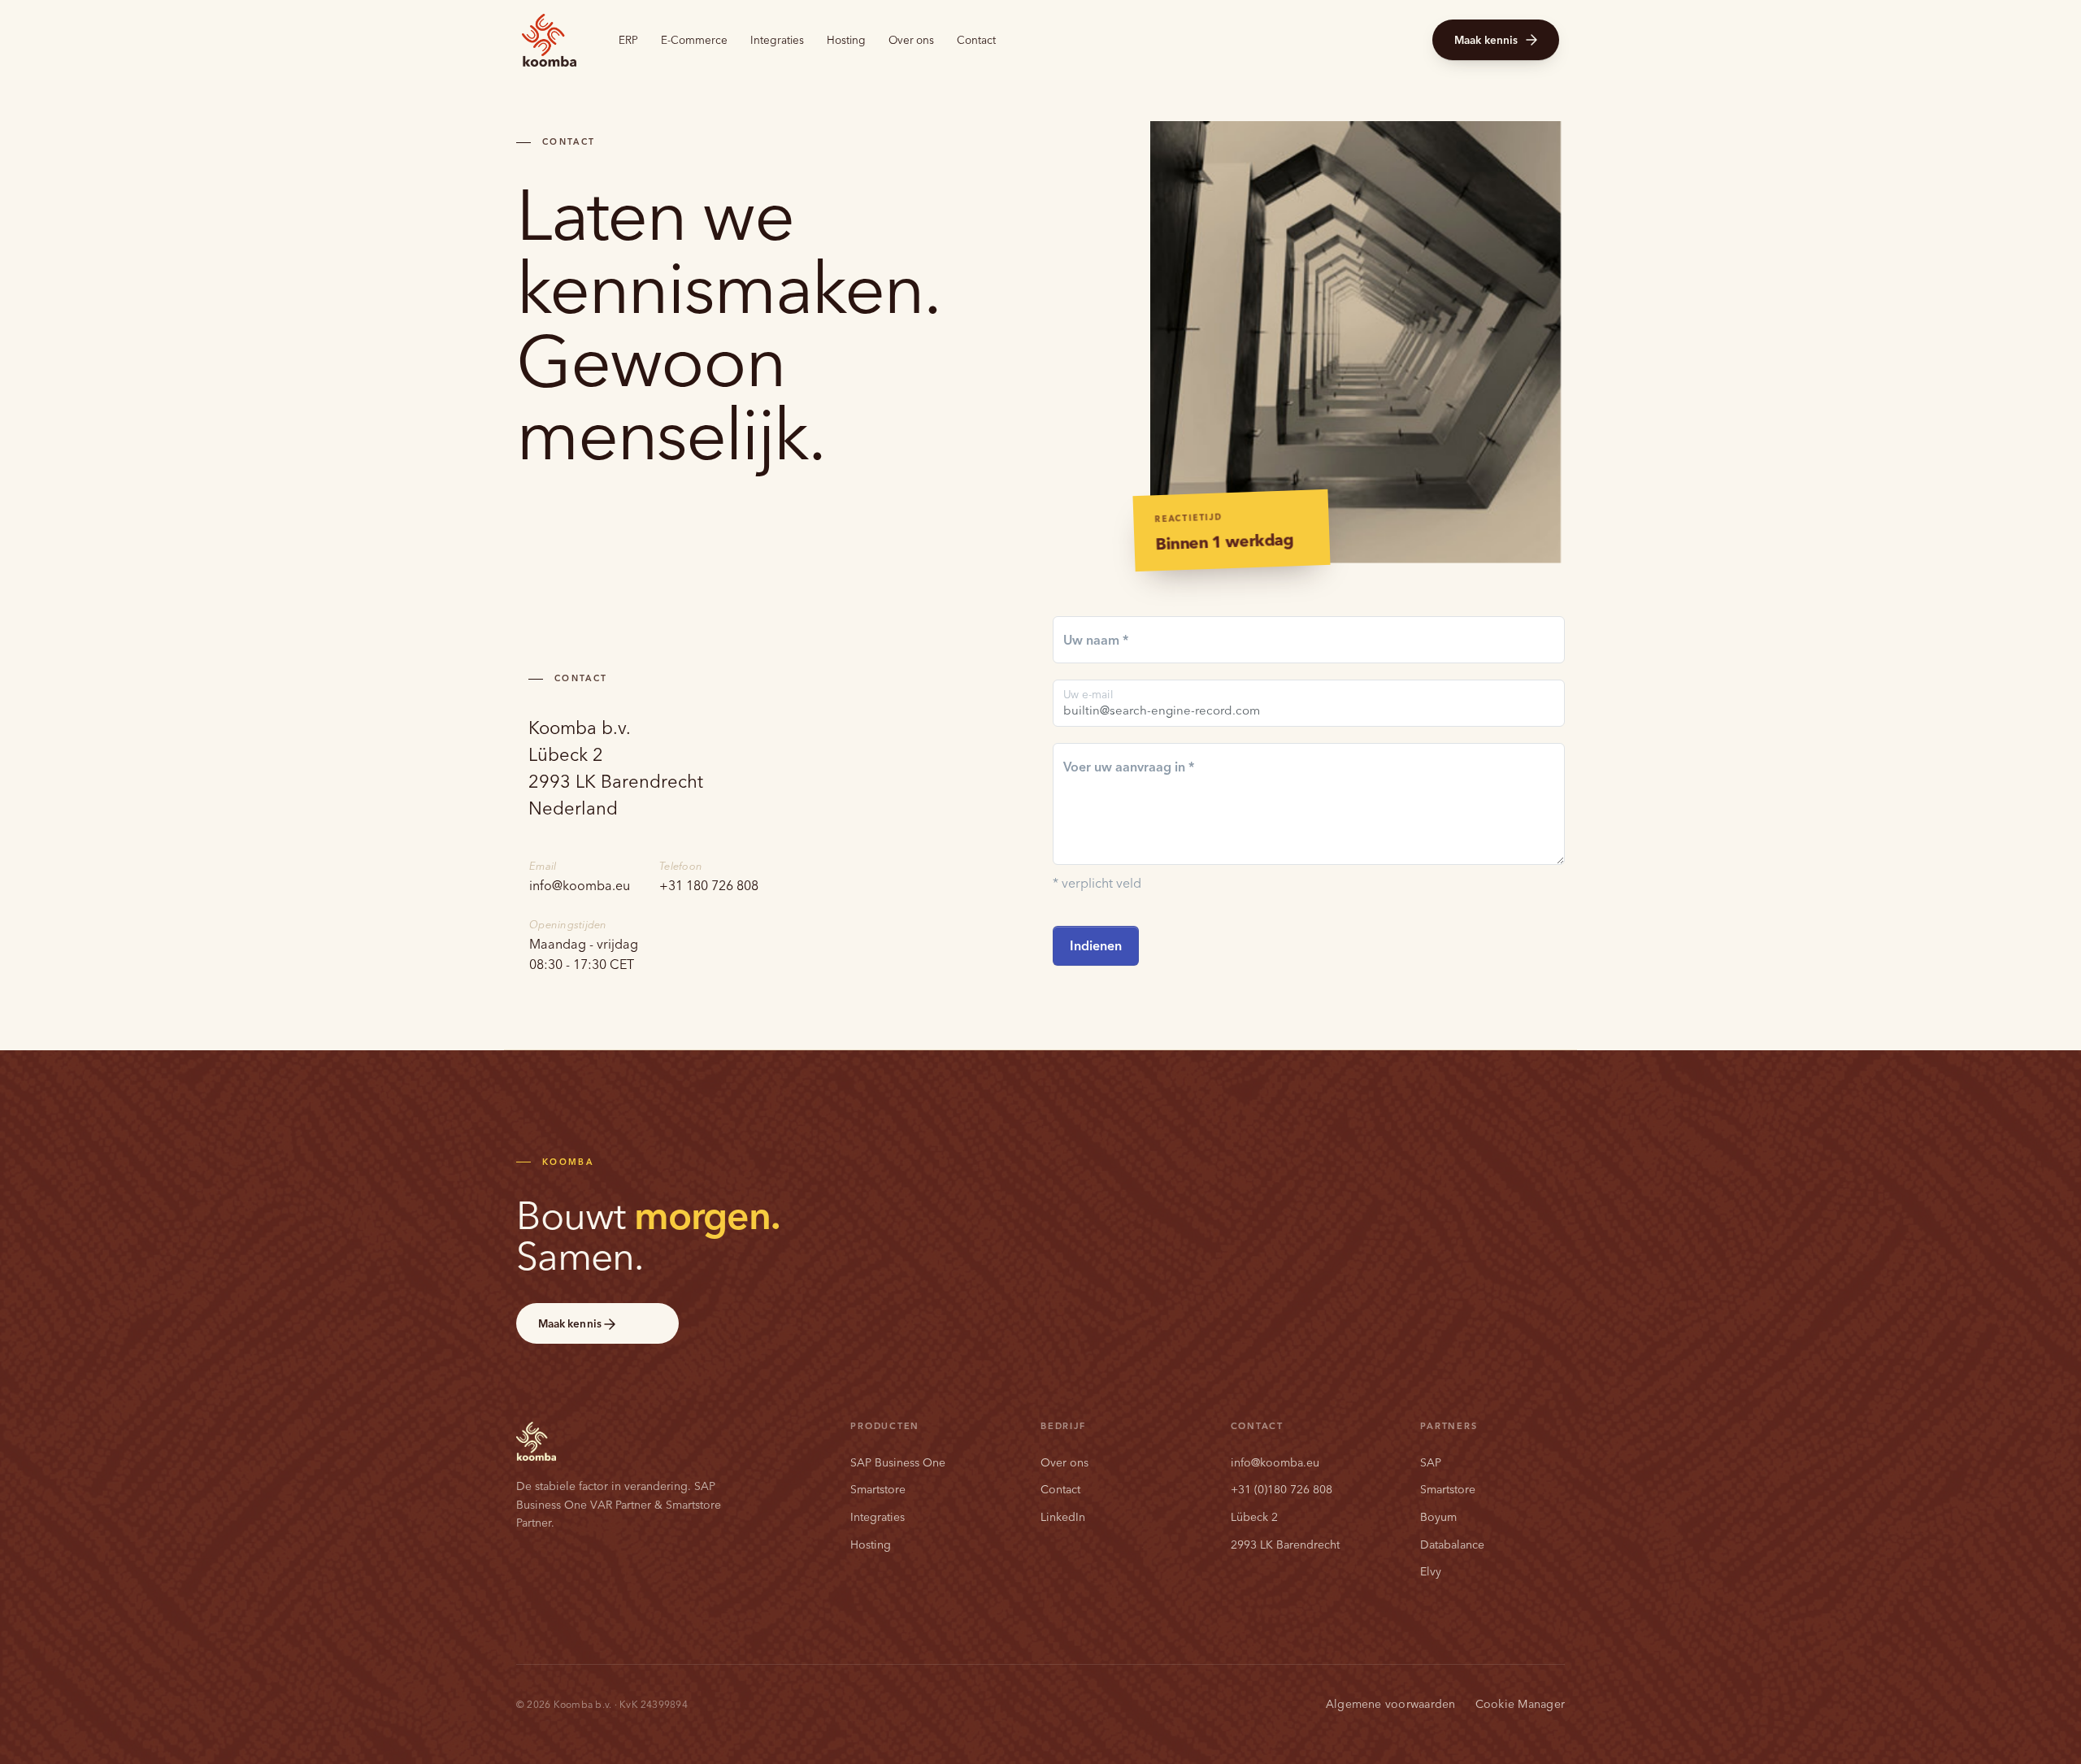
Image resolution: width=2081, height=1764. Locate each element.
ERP (628, 40)
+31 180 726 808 (709, 885)
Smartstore (878, 1489)
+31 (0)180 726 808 (1282, 1489)
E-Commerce (694, 40)
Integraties (777, 40)
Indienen (1096, 945)
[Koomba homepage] (549, 40)
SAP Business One (898, 1462)
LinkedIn (1063, 1517)
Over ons (911, 40)
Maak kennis (1486, 40)
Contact (976, 40)
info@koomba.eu (580, 885)
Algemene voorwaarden (1391, 1704)
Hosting (846, 40)
